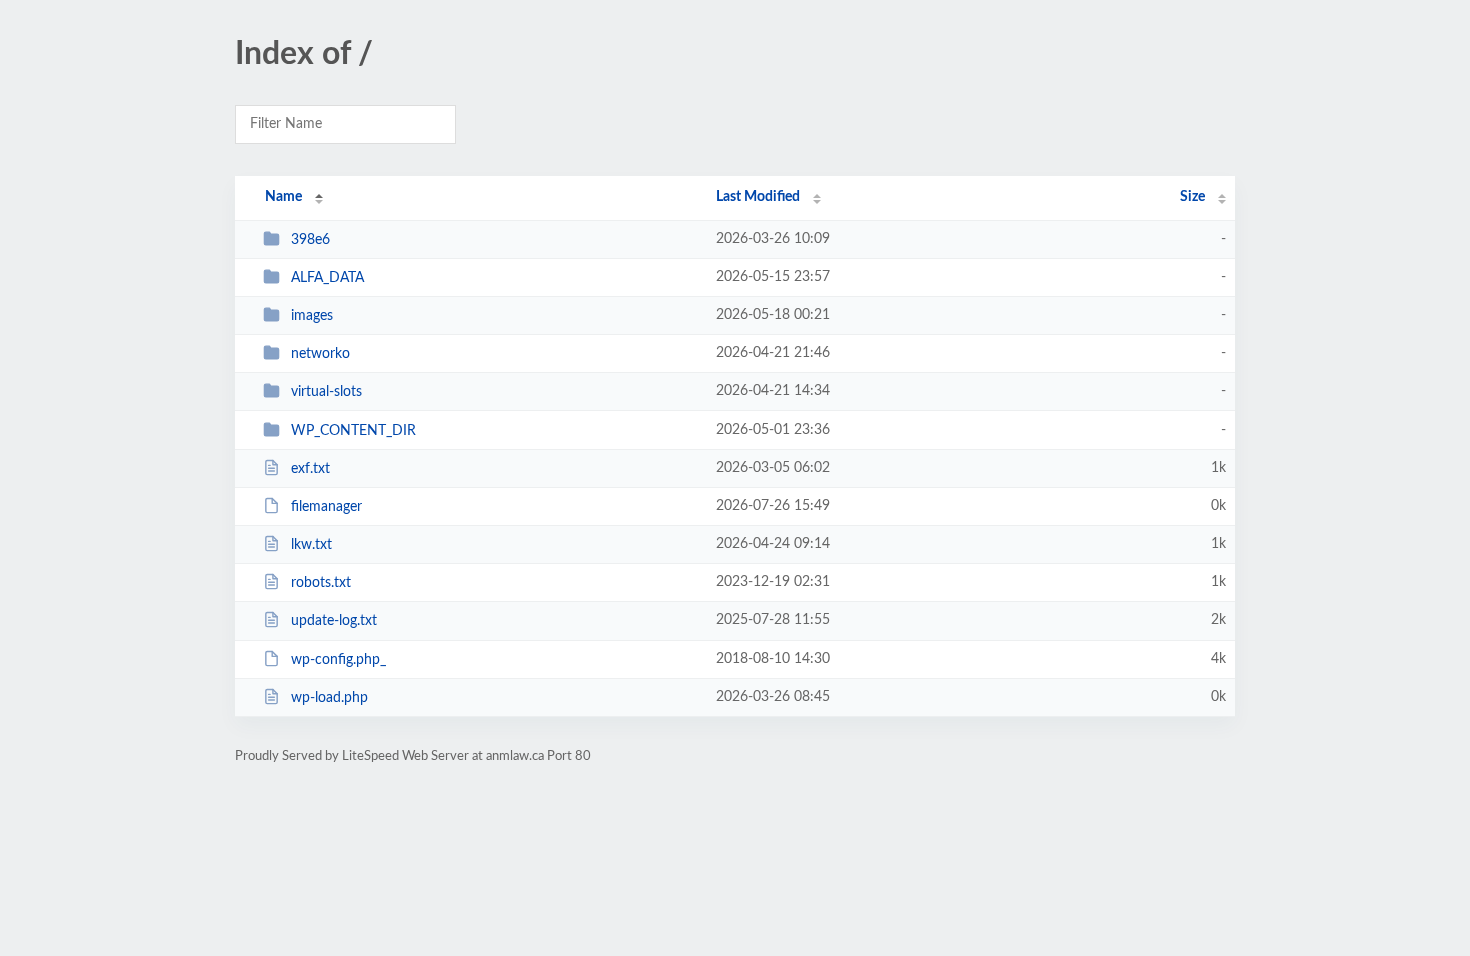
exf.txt (310, 469)
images (312, 316)
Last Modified (758, 197)
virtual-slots (326, 392)
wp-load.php (329, 698)
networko (320, 354)
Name (283, 197)
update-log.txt (334, 621)
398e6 (310, 240)
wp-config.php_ (338, 660)
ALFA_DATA (327, 278)
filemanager (326, 507)
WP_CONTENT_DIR (353, 431)
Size (1192, 197)
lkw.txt (311, 545)
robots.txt (321, 583)
